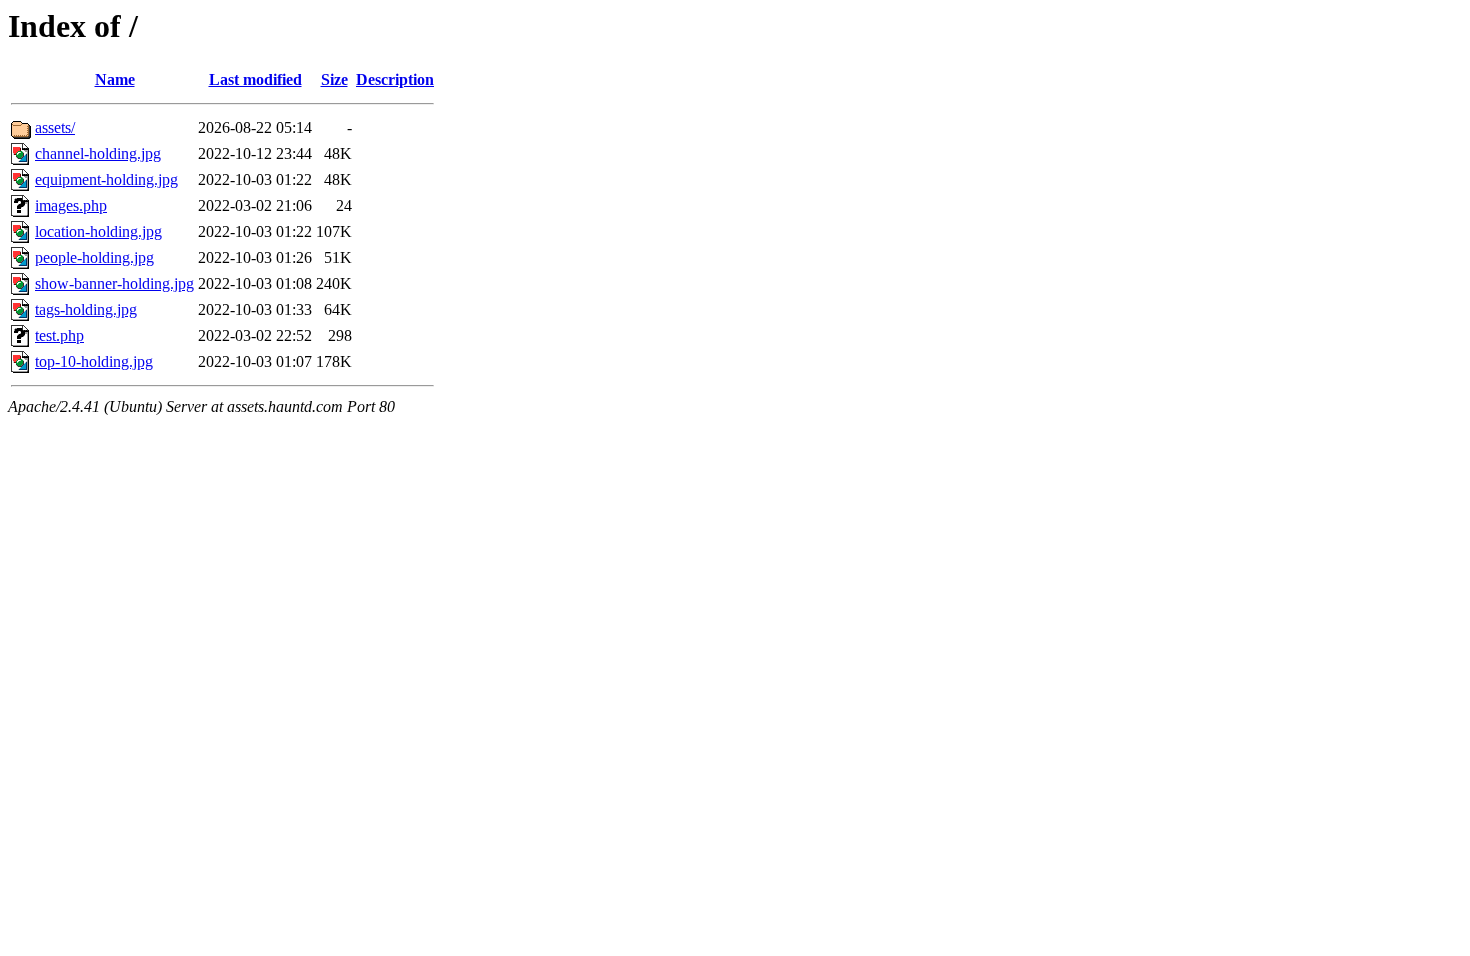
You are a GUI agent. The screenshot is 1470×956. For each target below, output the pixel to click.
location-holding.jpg (98, 231)
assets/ (55, 127)
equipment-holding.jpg (106, 179)
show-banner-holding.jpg (114, 283)
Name (115, 79)
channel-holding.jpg (98, 153)
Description (395, 79)
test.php (59, 335)
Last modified (255, 79)
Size (334, 79)
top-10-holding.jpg (94, 361)
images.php (71, 205)
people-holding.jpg (94, 257)
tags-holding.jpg (86, 309)
